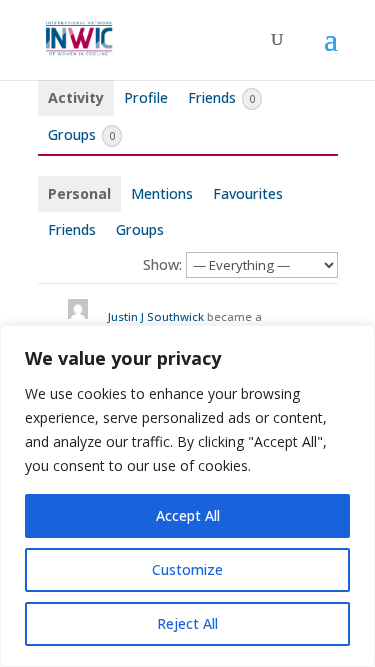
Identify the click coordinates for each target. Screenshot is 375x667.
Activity (76, 97)
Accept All (188, 515)
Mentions (162, 193)
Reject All (187, 623)
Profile (146, 97)
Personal (79, 193)
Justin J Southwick (156, 316)
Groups (81, 134)
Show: (162, 264)
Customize (187, 569)
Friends (221, 97)
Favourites (248, 193)
